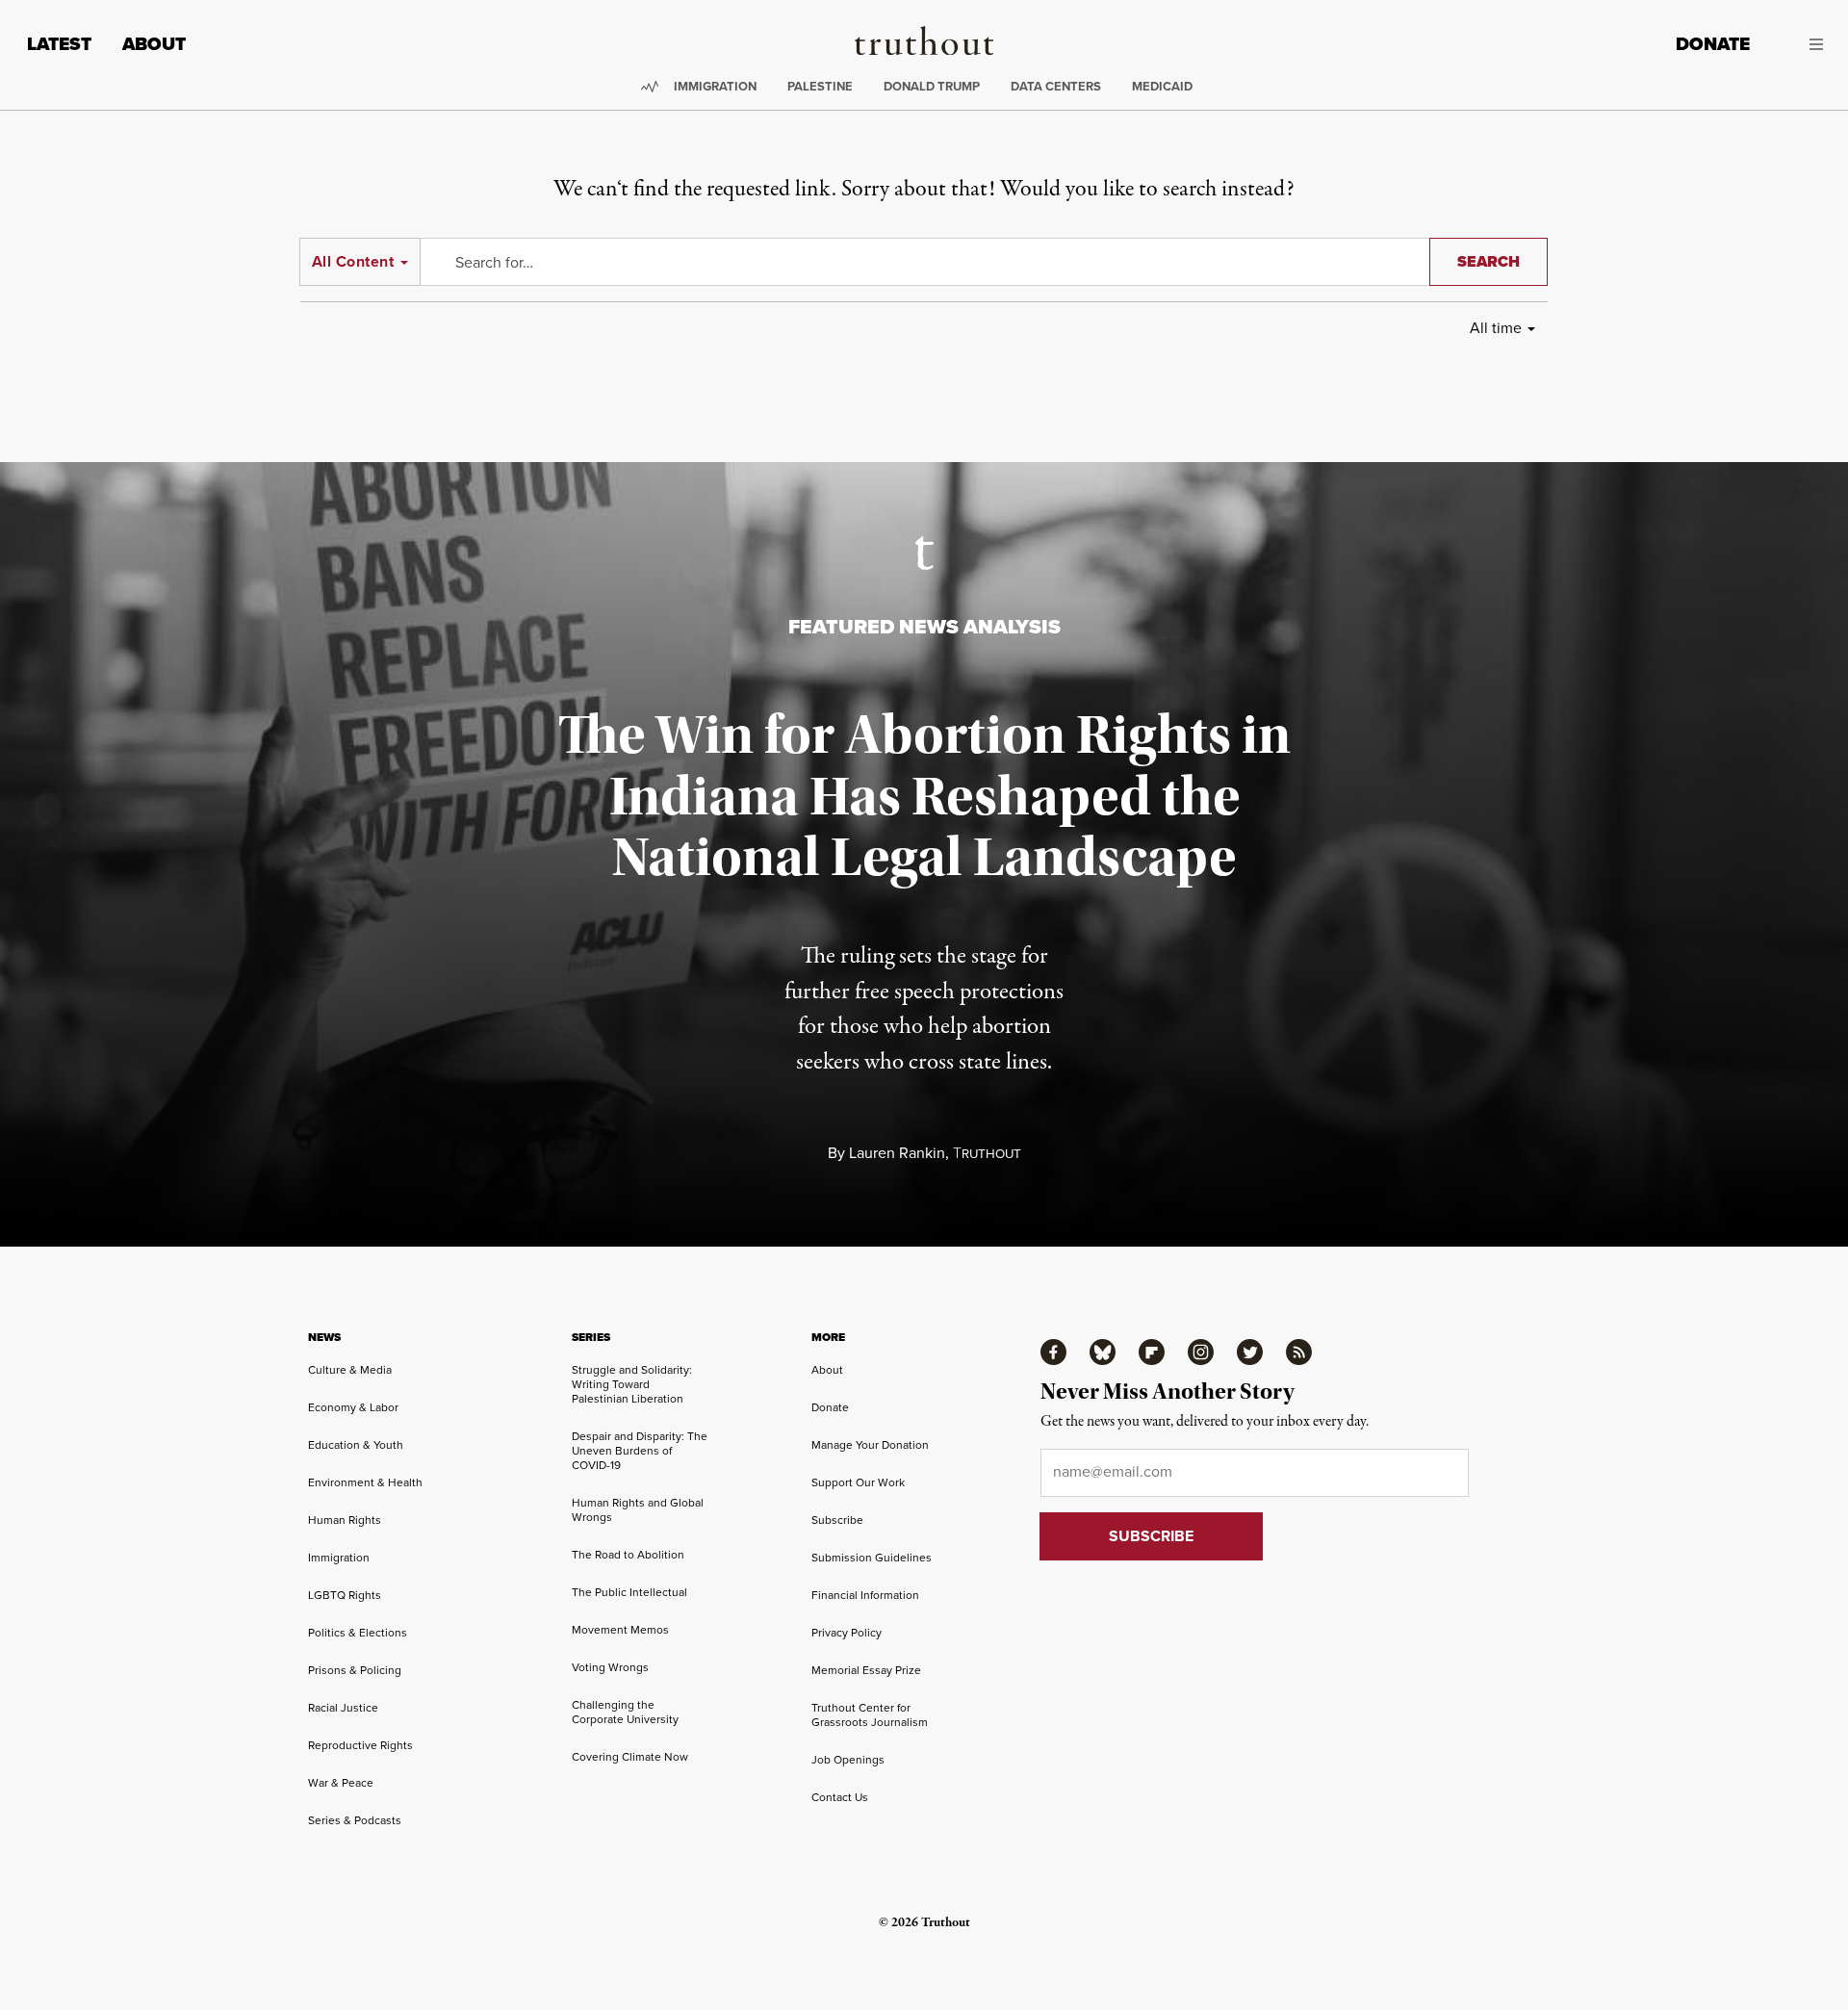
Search (1489, 261)
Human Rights (345, 1520)
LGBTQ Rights (345, 1595)
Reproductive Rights (360, 1745)
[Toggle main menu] (1801, 44)
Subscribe (837, 1520)
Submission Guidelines (872, 1558)
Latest (59, 44)
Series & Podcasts (355, 1820)
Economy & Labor (353, 1407)
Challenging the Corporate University (625, 1712)
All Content (353, 261)
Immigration (715, 86)
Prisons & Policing (355, 1670)
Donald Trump (932, 86)
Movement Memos (620, 1630)
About (154, 44)
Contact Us (840, 1797)
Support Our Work (858, 1482)
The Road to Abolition (628, 1555)
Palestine (820, 86)
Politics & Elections (358, 1633)
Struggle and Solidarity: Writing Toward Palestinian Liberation (632, 1384)
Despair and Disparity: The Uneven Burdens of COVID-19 (640, 1451)
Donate (1713, 44)
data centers (1056, 86)
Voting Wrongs (610, 1667)
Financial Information (865, 1595)
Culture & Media (350, 1370)
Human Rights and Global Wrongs (638, 1510)
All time (1496, 328)
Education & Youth (356, 1445)
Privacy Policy (847, 1633)
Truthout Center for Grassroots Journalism (870, 1715)
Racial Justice (343, 1708)
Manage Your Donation (870, 1445)
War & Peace (341, 1783)
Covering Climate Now (630, 1757)
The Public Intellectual (629, 1592)
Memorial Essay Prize (866, 1670)
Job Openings (848, 1760)
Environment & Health (365, 1482)
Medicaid (1162, 86)
